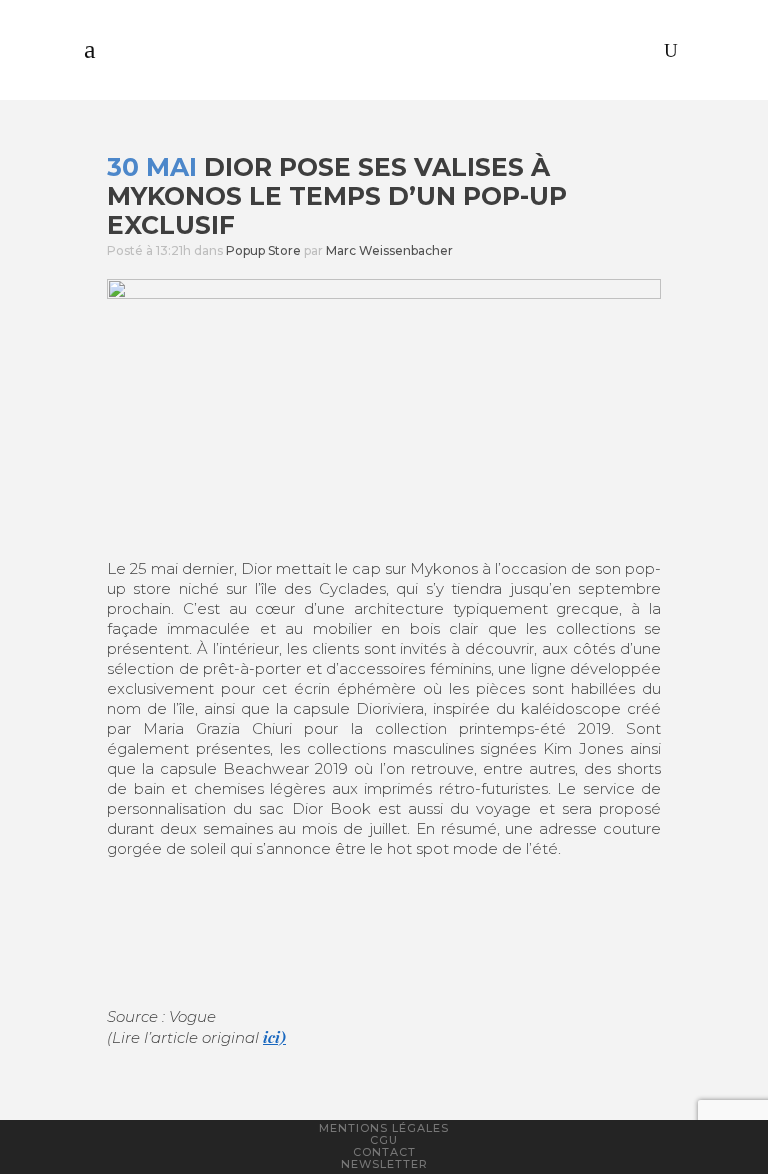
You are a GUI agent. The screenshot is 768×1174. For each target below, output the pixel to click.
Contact (384, 1152)
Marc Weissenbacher (389, 250)
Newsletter (384, 1164)
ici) (274, 1037)
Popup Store (263, 250)
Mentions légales (384, 1128)
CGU (384, 1140)
